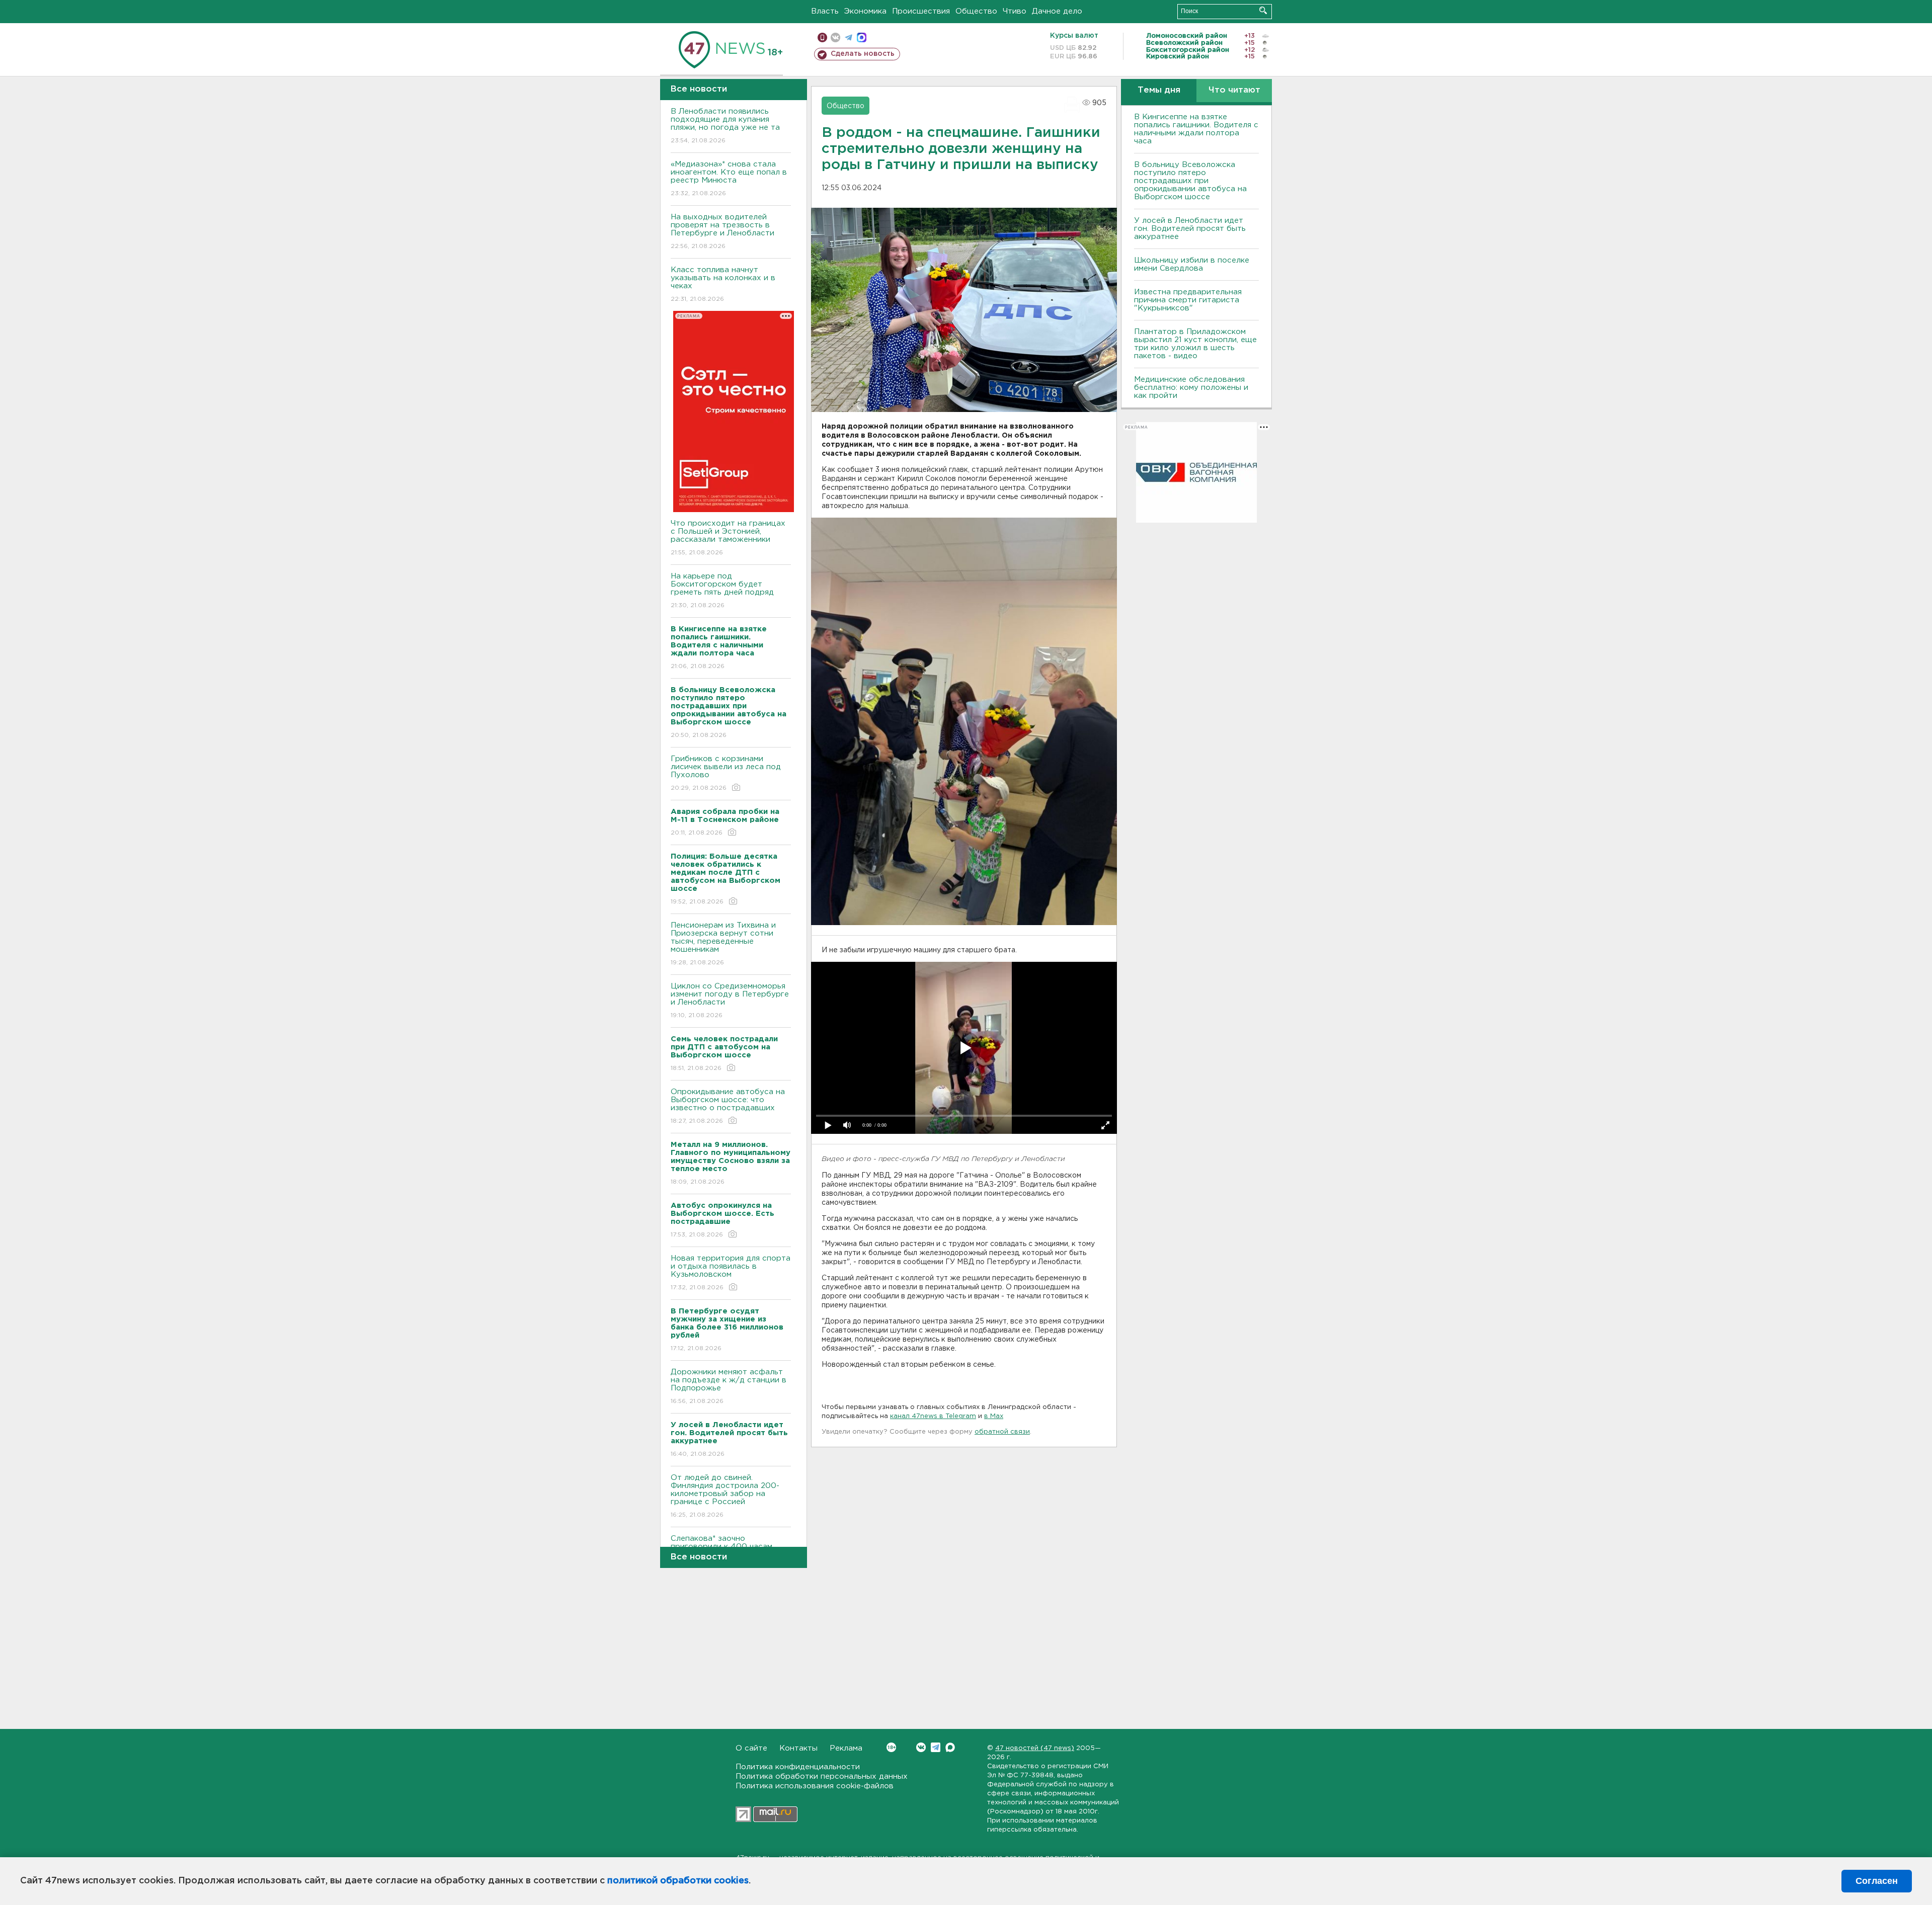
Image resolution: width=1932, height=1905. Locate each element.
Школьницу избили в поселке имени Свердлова (1192, 264)
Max (950, 1747)
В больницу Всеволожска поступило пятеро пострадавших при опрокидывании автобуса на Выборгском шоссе (1190, 181)
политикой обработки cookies (678, 1881)
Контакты (798, 1748)
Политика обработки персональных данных (822, 1776)
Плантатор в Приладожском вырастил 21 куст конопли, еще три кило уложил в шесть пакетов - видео (1195, 344)
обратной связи (1002, 1432)
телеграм (849, 37)
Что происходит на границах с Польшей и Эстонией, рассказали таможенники (728, 538)
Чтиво (1015, 11)
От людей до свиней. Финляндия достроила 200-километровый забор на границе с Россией (725, 1496)
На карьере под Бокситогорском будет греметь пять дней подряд (722, 591)
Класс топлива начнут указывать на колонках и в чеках (723, 284)
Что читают (1234, 90)
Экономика (865, 11)
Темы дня (1159, 90)
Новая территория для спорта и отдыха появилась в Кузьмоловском (731, 1273)
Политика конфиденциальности (798, 1767)
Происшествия (921, 11)
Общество (976, 11)
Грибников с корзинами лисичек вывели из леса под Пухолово (726, 773)
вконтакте (835, 37)
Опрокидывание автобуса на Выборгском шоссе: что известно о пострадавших (728, 1106)
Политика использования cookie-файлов (815, 1786)
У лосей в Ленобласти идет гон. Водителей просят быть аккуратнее (1190, 229)
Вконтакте (921, 1747)
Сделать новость (863, 54)
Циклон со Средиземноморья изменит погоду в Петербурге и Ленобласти (730, 1001)
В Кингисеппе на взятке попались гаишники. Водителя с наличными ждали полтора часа (1196, 129)
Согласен (1877, 1881)
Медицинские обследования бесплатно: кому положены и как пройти (1191, 388)
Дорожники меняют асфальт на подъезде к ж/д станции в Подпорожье (729, 1386)
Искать (1263, 10)
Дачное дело (1057, 11)
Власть (825, 11)
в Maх (994, 1416)
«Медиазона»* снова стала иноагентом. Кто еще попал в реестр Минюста (729, 179)
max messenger (862, 37)
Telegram (936, 1747)
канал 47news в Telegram (933, 1416)
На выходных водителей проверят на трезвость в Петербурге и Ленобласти (722, 231)
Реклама (846, 1748)
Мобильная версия (822, 37)
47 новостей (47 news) (1035, 1748)
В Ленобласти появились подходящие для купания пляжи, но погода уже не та (725, 126)
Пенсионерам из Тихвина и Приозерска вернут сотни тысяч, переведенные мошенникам (723, 944)
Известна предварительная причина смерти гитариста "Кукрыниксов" (1188, 300)
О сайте (751, 1748)
